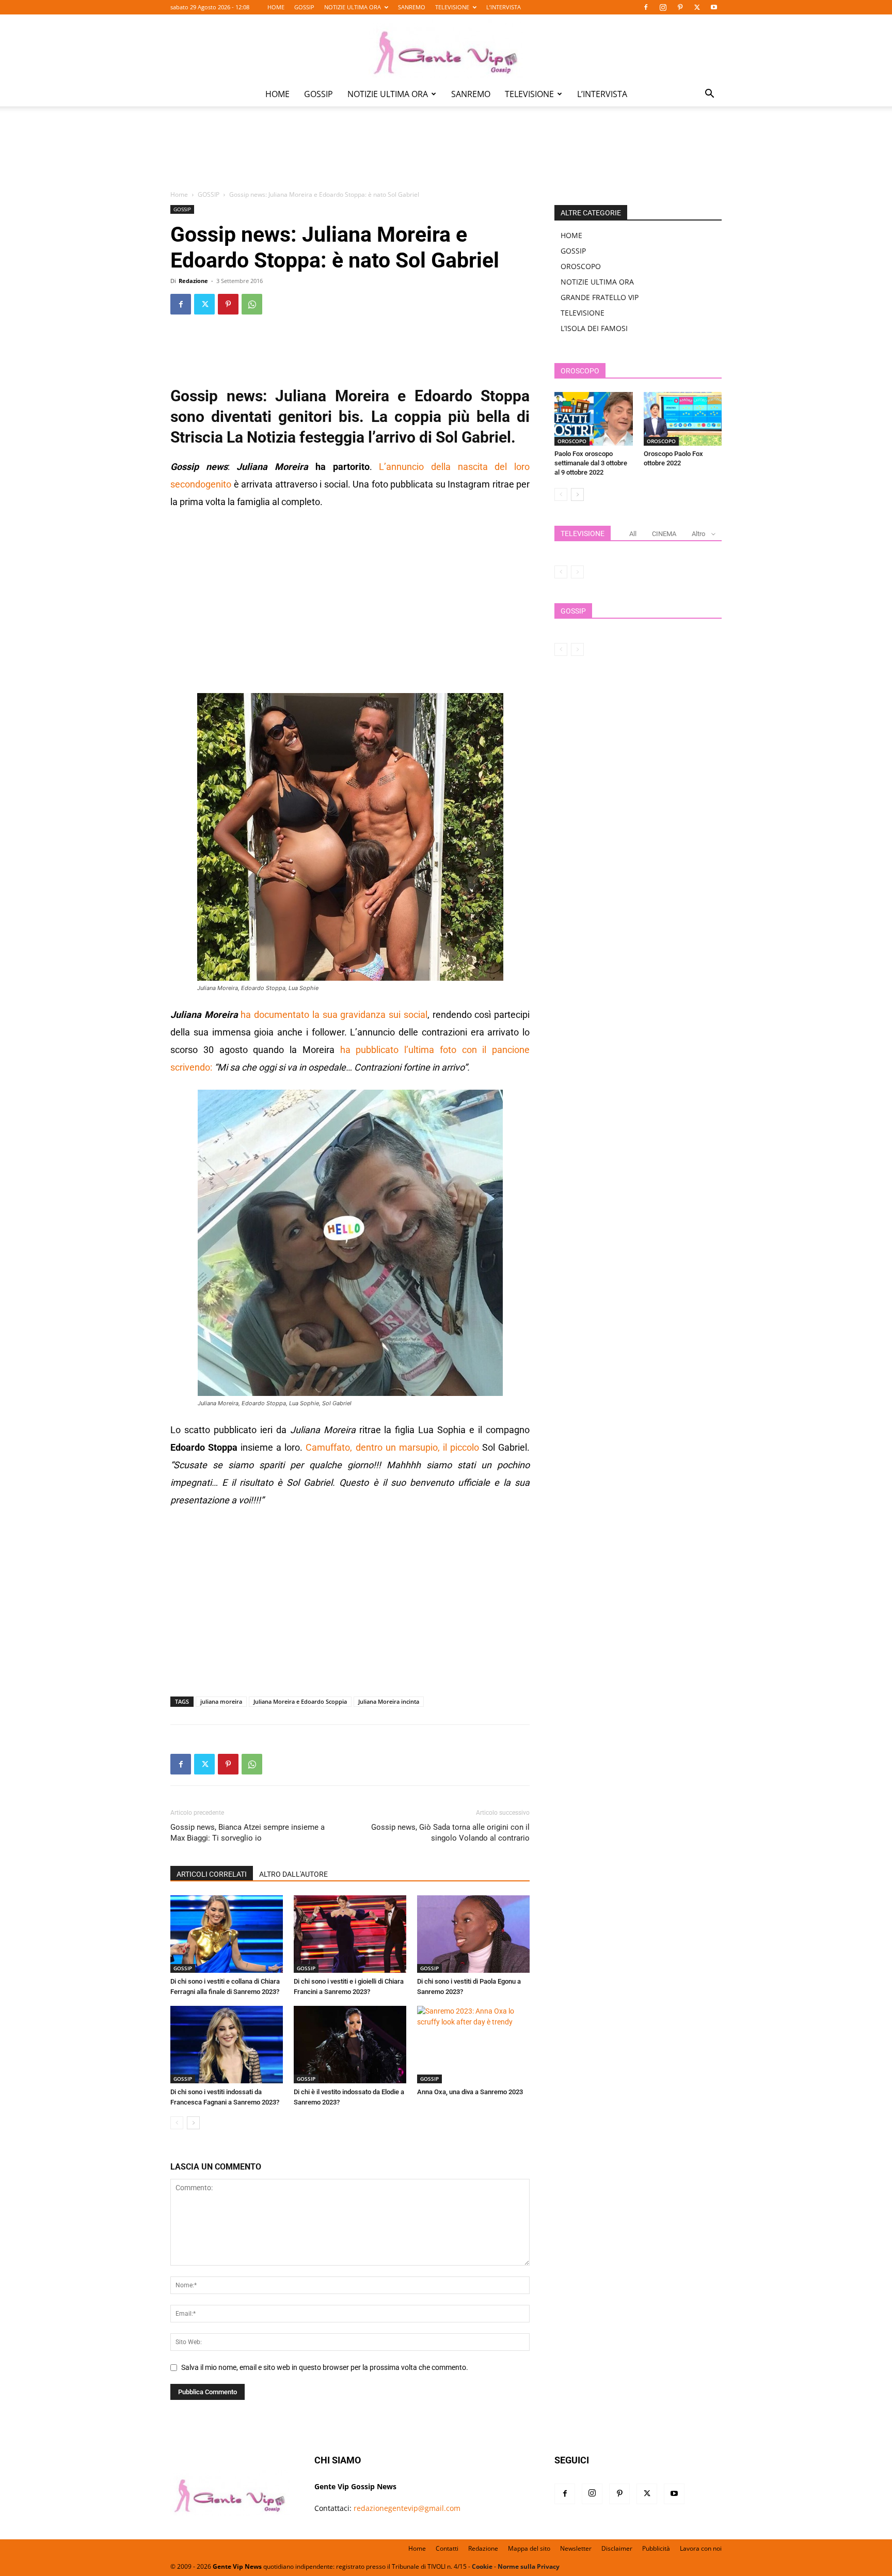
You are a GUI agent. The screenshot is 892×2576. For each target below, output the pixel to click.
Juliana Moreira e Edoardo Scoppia (300, 1701)
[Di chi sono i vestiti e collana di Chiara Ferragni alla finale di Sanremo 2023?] (227, 1934)
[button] (709, 95)
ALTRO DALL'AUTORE (293, 1874)
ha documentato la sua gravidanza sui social (334, 1015)
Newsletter (576, 2548)
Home (179, 194)
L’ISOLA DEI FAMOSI (594, 328)
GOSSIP (304, 7)
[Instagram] (663, 7)
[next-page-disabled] (577, 572)
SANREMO (412, 7)
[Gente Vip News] (446, 49)
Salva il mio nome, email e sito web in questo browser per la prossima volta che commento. (325, 2367)
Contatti (447, 2548)
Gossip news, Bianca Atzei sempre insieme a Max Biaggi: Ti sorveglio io (248, 1833)
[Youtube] (714, 7)
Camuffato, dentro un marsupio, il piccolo (392, 1447)
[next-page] (193, 2123)
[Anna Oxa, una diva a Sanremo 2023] (473, 2045)
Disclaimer (617, 2548)
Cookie (482, 2566)
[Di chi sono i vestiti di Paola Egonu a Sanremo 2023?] (473, 1934)
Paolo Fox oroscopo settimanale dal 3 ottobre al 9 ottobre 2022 (591, 463)
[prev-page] (177, 2123)
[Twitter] (697, 7)
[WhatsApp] (252, 304)
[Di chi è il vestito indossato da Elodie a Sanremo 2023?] (350, 2045)
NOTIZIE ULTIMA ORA (353, 7)
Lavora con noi (701, 2548)
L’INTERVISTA (504, 7)
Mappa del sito (529, 2548)
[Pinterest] (680, 7)
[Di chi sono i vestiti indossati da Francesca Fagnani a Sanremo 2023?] (227, 2045)
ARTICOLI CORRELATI (212, 1874)
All (633, 534)
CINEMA (664, 534)
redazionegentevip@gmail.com (407, 2508)
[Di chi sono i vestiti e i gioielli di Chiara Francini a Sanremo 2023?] (350, 1934)
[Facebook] (646, 7)
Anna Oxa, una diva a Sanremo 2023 (470, 2092)
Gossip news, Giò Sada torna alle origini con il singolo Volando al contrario (450, 1833)
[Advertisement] (446, 155)
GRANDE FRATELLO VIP (600, 297)
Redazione (193, 281)
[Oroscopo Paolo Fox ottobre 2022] (683, 419)
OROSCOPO (581, 266)
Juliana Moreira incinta (389, 1701)
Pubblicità (656, 2548)
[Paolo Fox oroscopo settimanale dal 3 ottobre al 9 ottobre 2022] (594, 419)
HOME (276, 7)
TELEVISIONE (452, 7)
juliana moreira (221, 1701)
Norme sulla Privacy (529, 2566)
